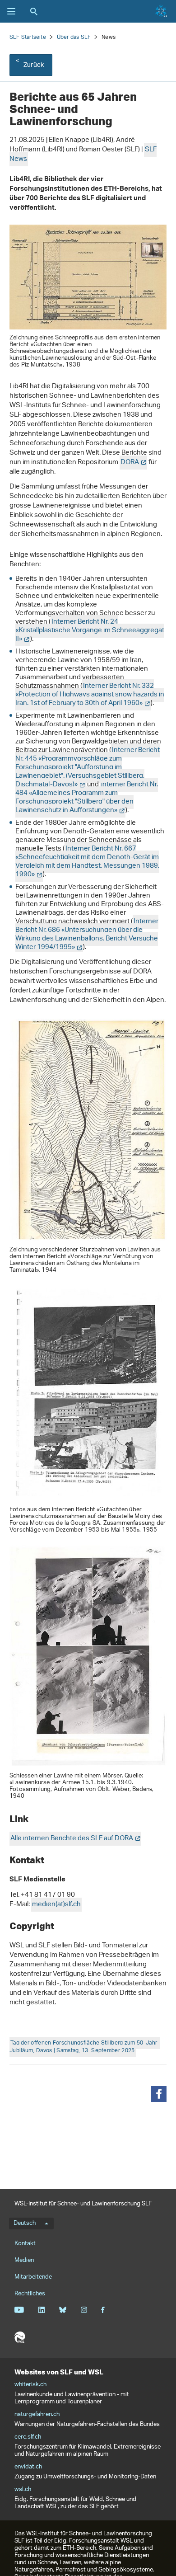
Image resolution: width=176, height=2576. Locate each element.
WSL (20, 2337)
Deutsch (25, 2223)
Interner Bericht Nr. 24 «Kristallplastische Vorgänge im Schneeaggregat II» (90, 631)
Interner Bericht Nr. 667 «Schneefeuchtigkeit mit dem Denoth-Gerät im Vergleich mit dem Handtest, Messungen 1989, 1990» (87, 862)
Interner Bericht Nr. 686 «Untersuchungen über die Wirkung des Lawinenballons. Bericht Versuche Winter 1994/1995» (87, 935)
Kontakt (25, 2244)
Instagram (84, 2310)
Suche (34, 11)
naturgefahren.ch (37, 2415)
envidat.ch (28, 2467)
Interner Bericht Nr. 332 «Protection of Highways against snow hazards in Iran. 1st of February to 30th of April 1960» (90, 695)
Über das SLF (74, 37)
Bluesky (63, 2310)
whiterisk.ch (30, 2385)
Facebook (103, 2310)
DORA (130, 463)
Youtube (19, 2310)
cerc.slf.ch (28, 2437)
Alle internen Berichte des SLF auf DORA (72, 1839)
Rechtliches (30, 2294)
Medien (24, 2260)
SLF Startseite (28, 37)
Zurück (34, 65)
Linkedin (41, 2310)
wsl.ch (23, 2490)
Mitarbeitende (33, 2277)
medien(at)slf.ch (56, 1905)
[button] (159, 2094)
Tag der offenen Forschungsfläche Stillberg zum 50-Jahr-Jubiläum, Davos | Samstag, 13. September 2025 (85, 2047)
